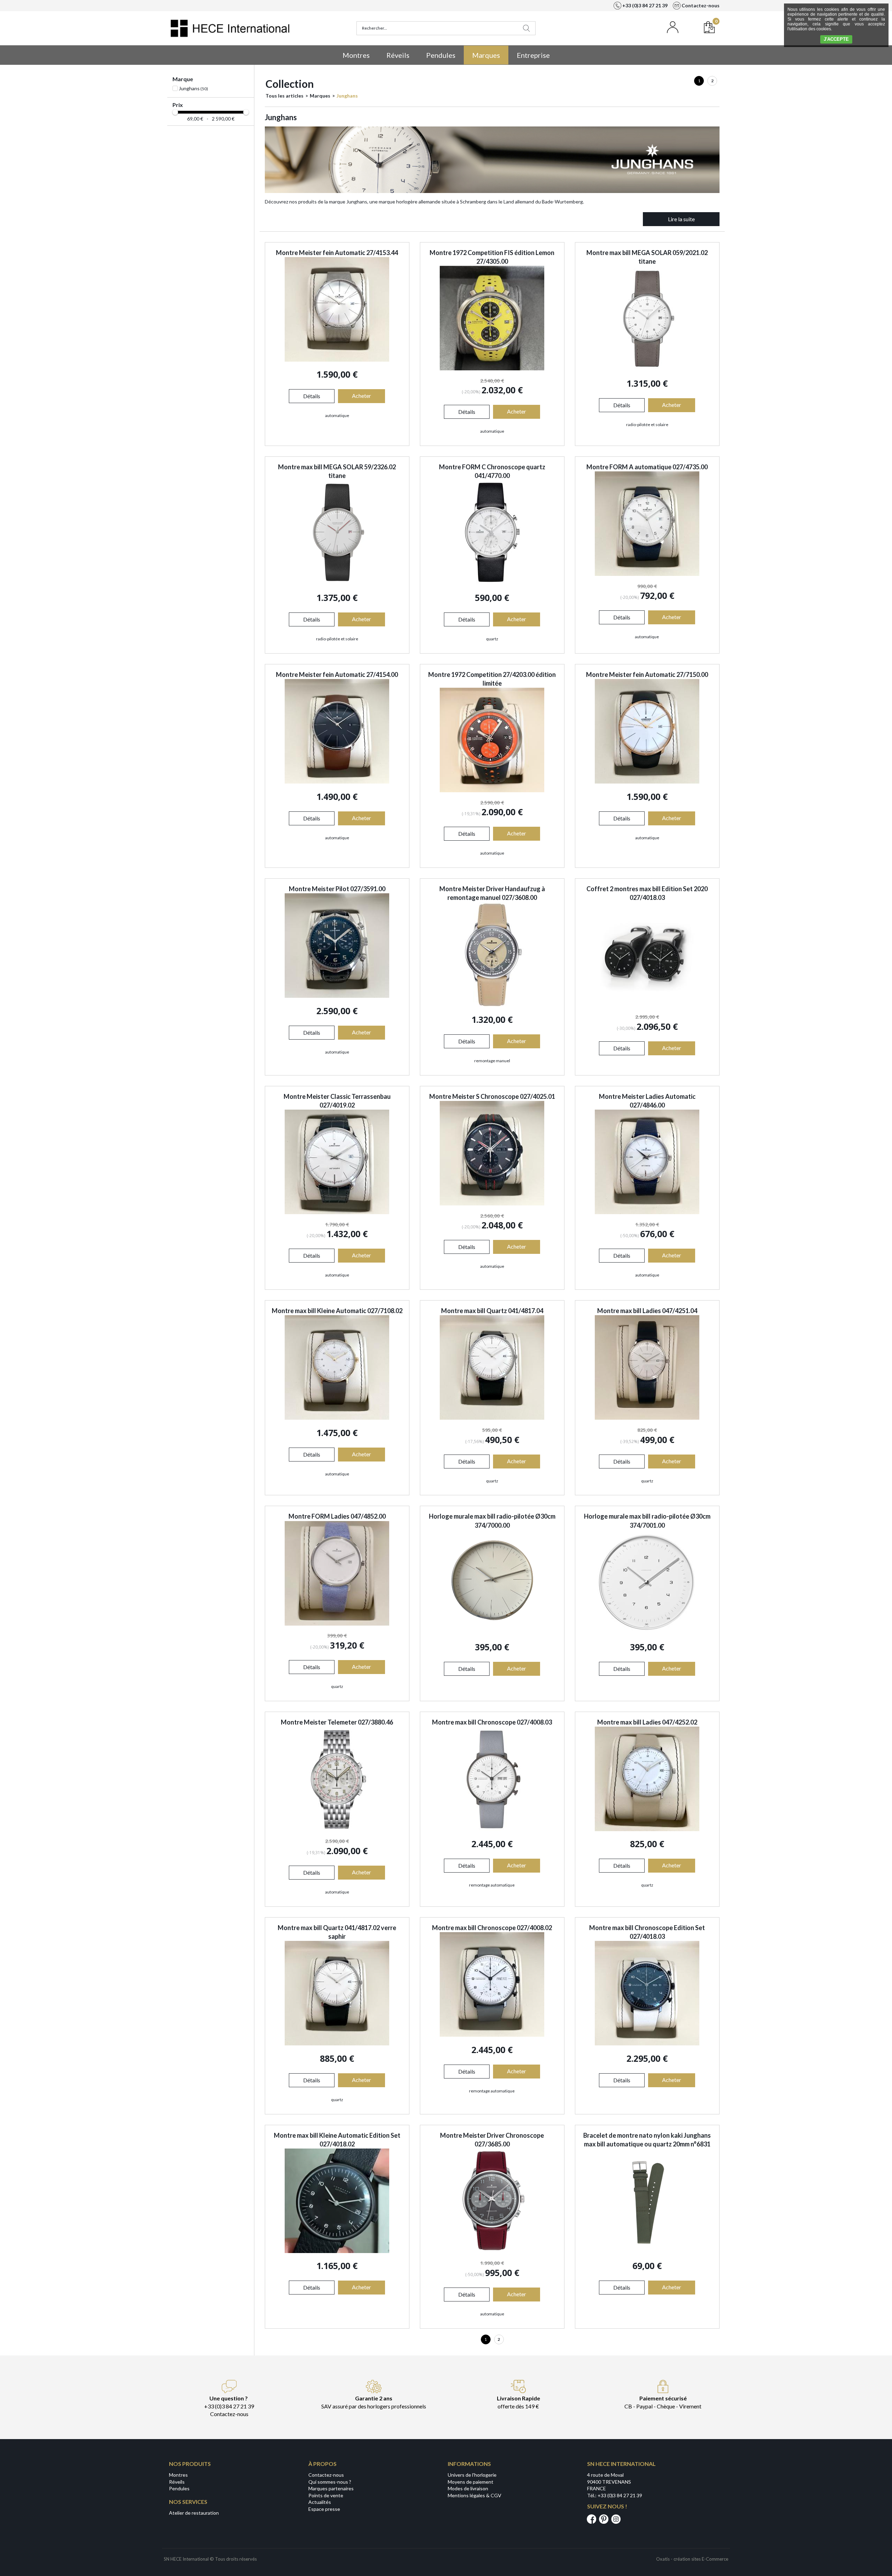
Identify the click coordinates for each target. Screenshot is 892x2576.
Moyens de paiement (471, 2482)
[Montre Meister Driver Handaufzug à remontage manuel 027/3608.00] (492, 1005)
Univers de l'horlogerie (472, 2475)
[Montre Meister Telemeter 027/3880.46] (337, 1829)
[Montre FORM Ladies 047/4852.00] (337, 1624)
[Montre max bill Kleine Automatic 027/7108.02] (337, 1418)
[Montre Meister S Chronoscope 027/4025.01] (492, 1204)
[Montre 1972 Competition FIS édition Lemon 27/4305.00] (492, 368)
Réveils (398, 55)
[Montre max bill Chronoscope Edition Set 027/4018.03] (647, 2043)
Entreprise (533, 55)
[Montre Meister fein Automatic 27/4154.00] (337, 782)
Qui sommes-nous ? (330, 2482)
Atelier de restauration (194, 2513)
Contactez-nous (326, 2475)
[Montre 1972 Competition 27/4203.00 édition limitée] (492, 790)
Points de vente (326, 2495)
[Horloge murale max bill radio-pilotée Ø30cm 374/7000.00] (492, 1632)
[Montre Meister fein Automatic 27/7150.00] (647, 782)
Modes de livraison (468, 2488)
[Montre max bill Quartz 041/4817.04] (492, 1418)
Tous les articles (284, 96)
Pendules (441, 55)
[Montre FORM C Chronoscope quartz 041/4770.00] (492, 583)
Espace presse (324, 2509)
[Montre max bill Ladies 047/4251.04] (647, 1418)
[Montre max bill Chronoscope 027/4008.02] (492, 2035)
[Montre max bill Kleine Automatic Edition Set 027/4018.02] (337, 2251)
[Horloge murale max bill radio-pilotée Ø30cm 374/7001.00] (647, 1632)
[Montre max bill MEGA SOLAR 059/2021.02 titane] (647, 368)
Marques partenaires (331, 2488)
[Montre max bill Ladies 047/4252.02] (647, 1829)
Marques (486, 55)
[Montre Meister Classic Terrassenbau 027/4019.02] (337, 1212)
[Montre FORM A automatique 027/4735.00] (647, 574)
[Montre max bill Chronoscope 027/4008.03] (492, 1829)
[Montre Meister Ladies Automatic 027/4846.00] (647, 1212)
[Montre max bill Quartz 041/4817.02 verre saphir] (337, 2043)
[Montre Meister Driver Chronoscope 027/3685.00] (492, 2251)
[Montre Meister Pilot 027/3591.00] (337, 996)
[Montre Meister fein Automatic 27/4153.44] (337, 360)
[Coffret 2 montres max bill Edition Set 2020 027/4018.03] (647, 1005)
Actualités (320, 2502)
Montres (356, 55)
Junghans (347, 96)
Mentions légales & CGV (475, 2495)
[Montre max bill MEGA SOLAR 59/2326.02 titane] (337, 583)
